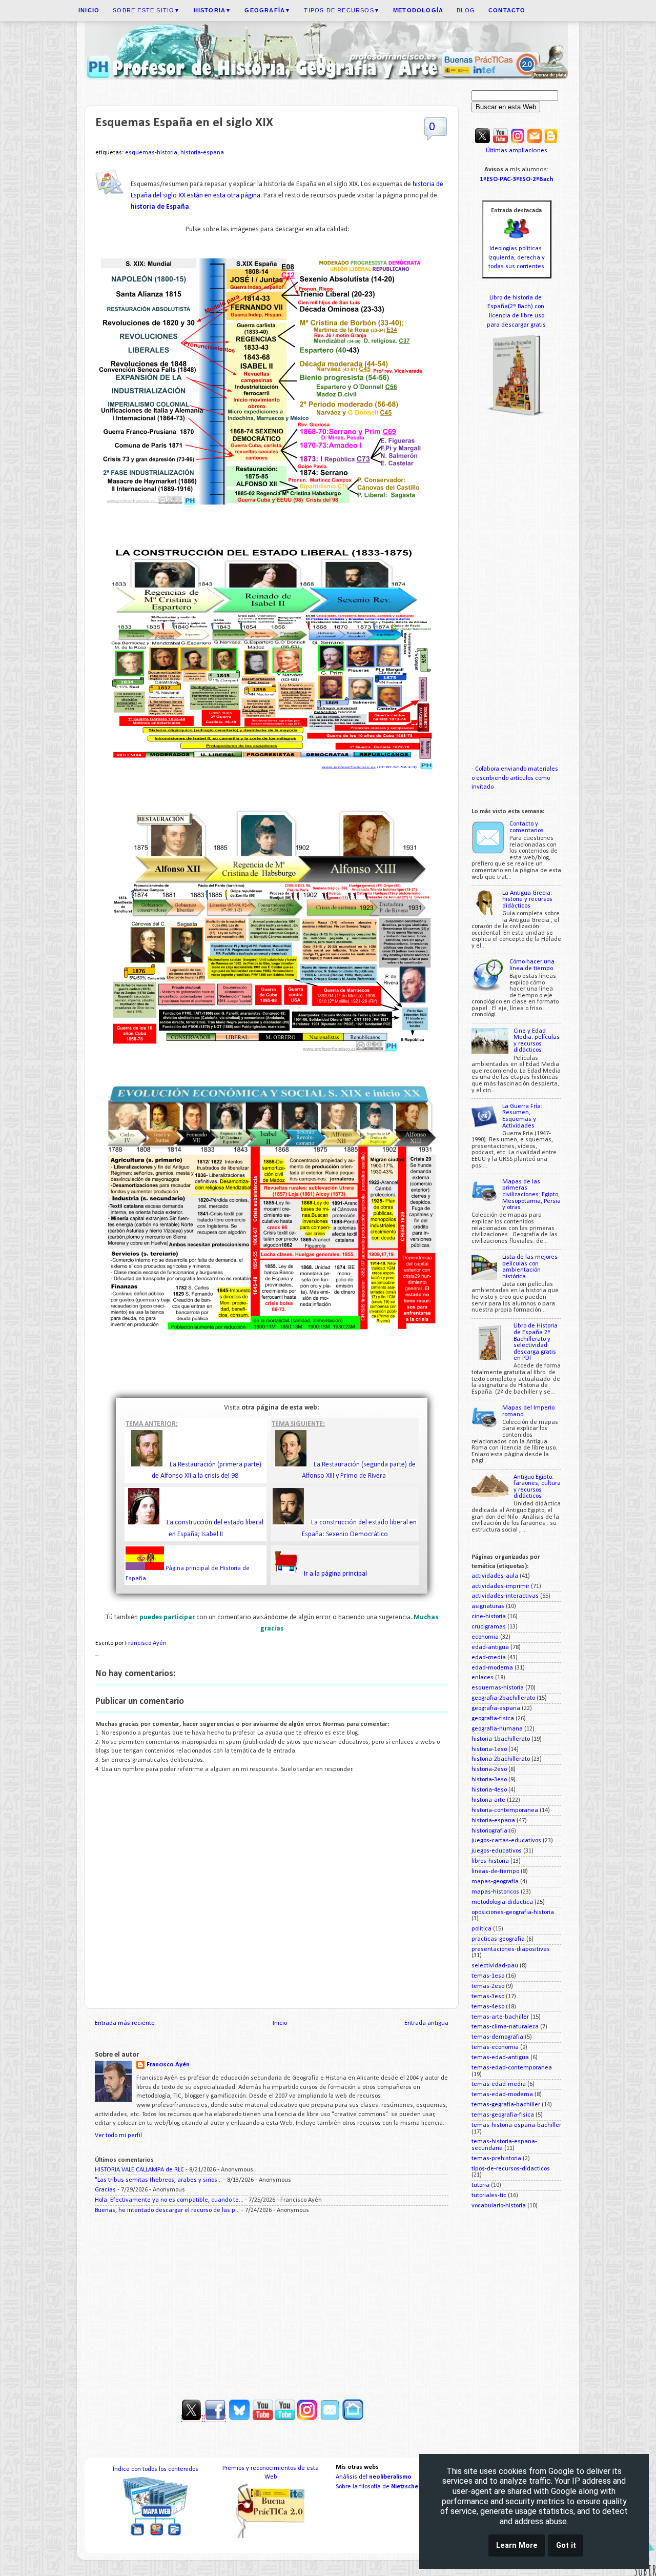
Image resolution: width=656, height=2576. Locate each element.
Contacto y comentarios (527, 827)
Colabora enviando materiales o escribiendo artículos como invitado (515, 778)
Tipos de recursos (342, 10)
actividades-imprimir (500, 1586)
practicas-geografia (498, 1939)
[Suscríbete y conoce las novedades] (318, 2419)
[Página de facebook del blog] (215, 2419)
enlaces (483, 1678)
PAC (505, 179)
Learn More (517, 2545)
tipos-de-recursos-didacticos (511, 2169)
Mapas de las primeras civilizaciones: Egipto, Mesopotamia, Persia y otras (531, 1195)
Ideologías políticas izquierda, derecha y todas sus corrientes (517, 258)
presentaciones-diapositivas (511, 1949)
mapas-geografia (495, 1882)
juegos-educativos (497, 1851)
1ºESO (489, 179)
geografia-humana (497, 1729)
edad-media (489, 1658)
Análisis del (374, 2477)
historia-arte (488, 1800)
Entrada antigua (426, 2023)
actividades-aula (495, 1576)
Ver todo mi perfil (118, 2136)
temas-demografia (497, 2037)
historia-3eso (489, 1780)
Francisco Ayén (168, 2065)
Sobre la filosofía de (377, 2487)
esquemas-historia (151, 153)
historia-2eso (489, 1769)
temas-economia (495, 2047)
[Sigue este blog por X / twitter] (483, 142)
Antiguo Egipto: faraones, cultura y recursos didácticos (537, 1487)
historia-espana (202, 153)
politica (481, 1929)
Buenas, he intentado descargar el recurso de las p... (167, 2210)
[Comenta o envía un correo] (331, 2419)
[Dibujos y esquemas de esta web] (518, 142)
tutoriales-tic (489, 2196)
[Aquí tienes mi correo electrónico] (535, 142)
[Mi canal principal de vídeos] (500, 142)
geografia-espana (496, 1708)
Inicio (280, 2023)
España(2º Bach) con (517, 307)
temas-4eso (488, 2007)
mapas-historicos (495, 1892)
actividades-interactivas (505, 1596)
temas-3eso (488, 1997)
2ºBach (543, 179)
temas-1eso (488, 1976)
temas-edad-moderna (502, 2095)
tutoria (480, 2185)
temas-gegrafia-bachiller (506, 2105)
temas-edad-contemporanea (512, 2068)
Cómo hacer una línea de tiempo (532, 965)
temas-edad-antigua (500, 2058)
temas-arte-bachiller (500, 2017)
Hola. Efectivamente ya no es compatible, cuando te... (169, 2200)
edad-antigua (490, 1647)
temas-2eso (488, 1986)
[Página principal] (353, 2419)
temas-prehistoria (496, 2159)
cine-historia (489, 1617)
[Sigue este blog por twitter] (192, 2419)
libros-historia (490, 1861)
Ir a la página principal (335, 1574)
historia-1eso (489, 1749)
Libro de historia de (516, 298)
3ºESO (521, 179)
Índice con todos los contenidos (156, 2469)
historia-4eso (489, 1790)
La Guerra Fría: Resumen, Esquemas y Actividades (522, 1116)
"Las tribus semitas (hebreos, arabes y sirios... (158, 2180)
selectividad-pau (495, 1966)
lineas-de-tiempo (495, 1871)
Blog (466, 10)
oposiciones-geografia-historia (513, 1913)
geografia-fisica (493, 1719)
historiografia (489, 1831)
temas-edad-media (499, 2084)
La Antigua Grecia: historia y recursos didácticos (527, 900)
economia (485, 1637)
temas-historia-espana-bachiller (516, 2125)
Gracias (105, 2190)
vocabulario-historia (499, 2206)
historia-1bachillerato (501, 1739)
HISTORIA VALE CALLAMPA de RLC (139, 2170)
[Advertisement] (272, 2303)
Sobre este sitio (146, 10)
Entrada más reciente (125, 2023)
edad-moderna (492, 1668)
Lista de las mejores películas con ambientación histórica (530, 1267)
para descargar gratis (516, 325)
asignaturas (488, 1606)
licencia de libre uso (517, 316)
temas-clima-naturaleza (505, 2027)
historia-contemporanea (505, 1810)
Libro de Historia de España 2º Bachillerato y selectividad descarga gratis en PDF (536, 1342)
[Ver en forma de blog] (551, 142)
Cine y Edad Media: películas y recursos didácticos (537, 1041)
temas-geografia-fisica (503, 2115)
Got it (566, 2545)
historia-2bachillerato (501, 1759)
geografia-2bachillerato (503, 1698)
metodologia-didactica (502, 1902)
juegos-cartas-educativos (506, 1841)
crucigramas (489, 1627)
